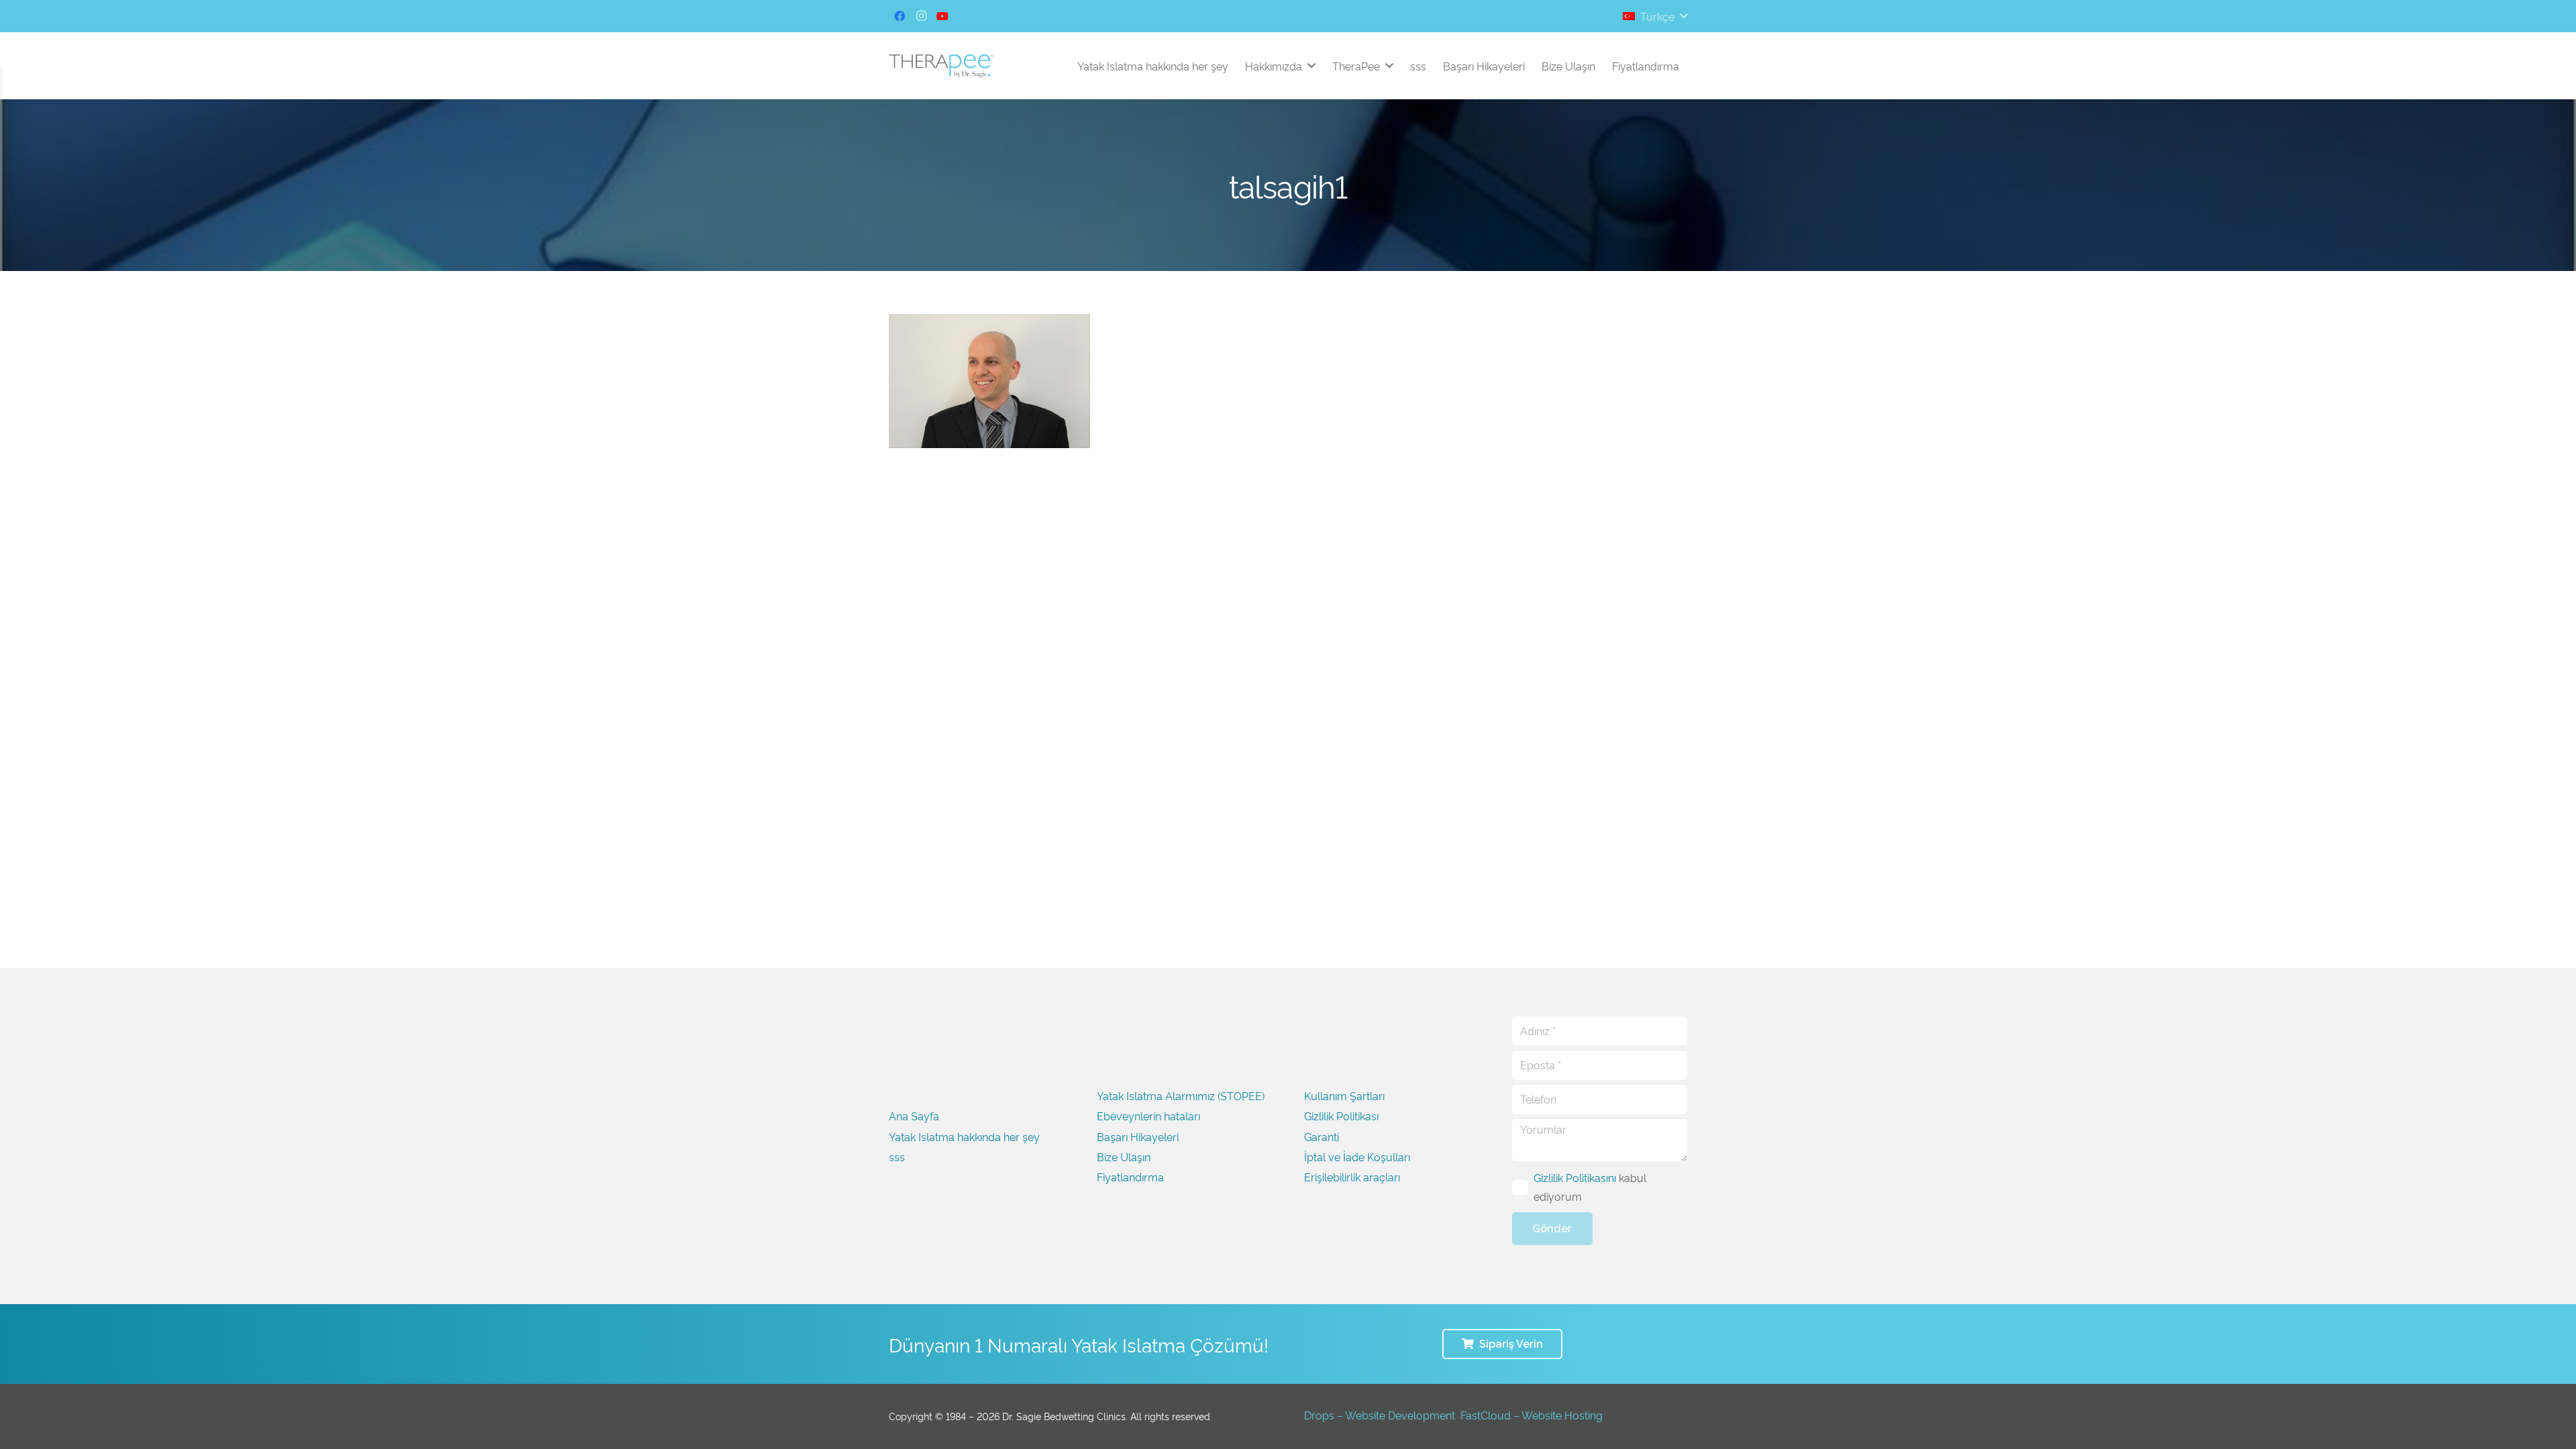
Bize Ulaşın (1124, 1157)
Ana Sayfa (914, 1116)
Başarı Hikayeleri (1138, 1136)
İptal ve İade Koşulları (1357, 1157)
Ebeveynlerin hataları (1148, 1116)
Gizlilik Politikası (1341, 1116)
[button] (1655, 16)
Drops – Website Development (1380, 1415)
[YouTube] (943, 16)
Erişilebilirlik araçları (1352, 1177)
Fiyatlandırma (1130, 1177)
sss (897, 1157)
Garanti (1322, 1136)
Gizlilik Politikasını (1575, 1177)
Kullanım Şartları (1344, 1095)
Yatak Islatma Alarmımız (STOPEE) (1181, 1095)
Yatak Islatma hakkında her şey (964, 1136)
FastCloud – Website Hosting (1532, 1415)
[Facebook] (900, 16)
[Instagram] (921, 16)
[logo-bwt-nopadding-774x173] (942, 66)
